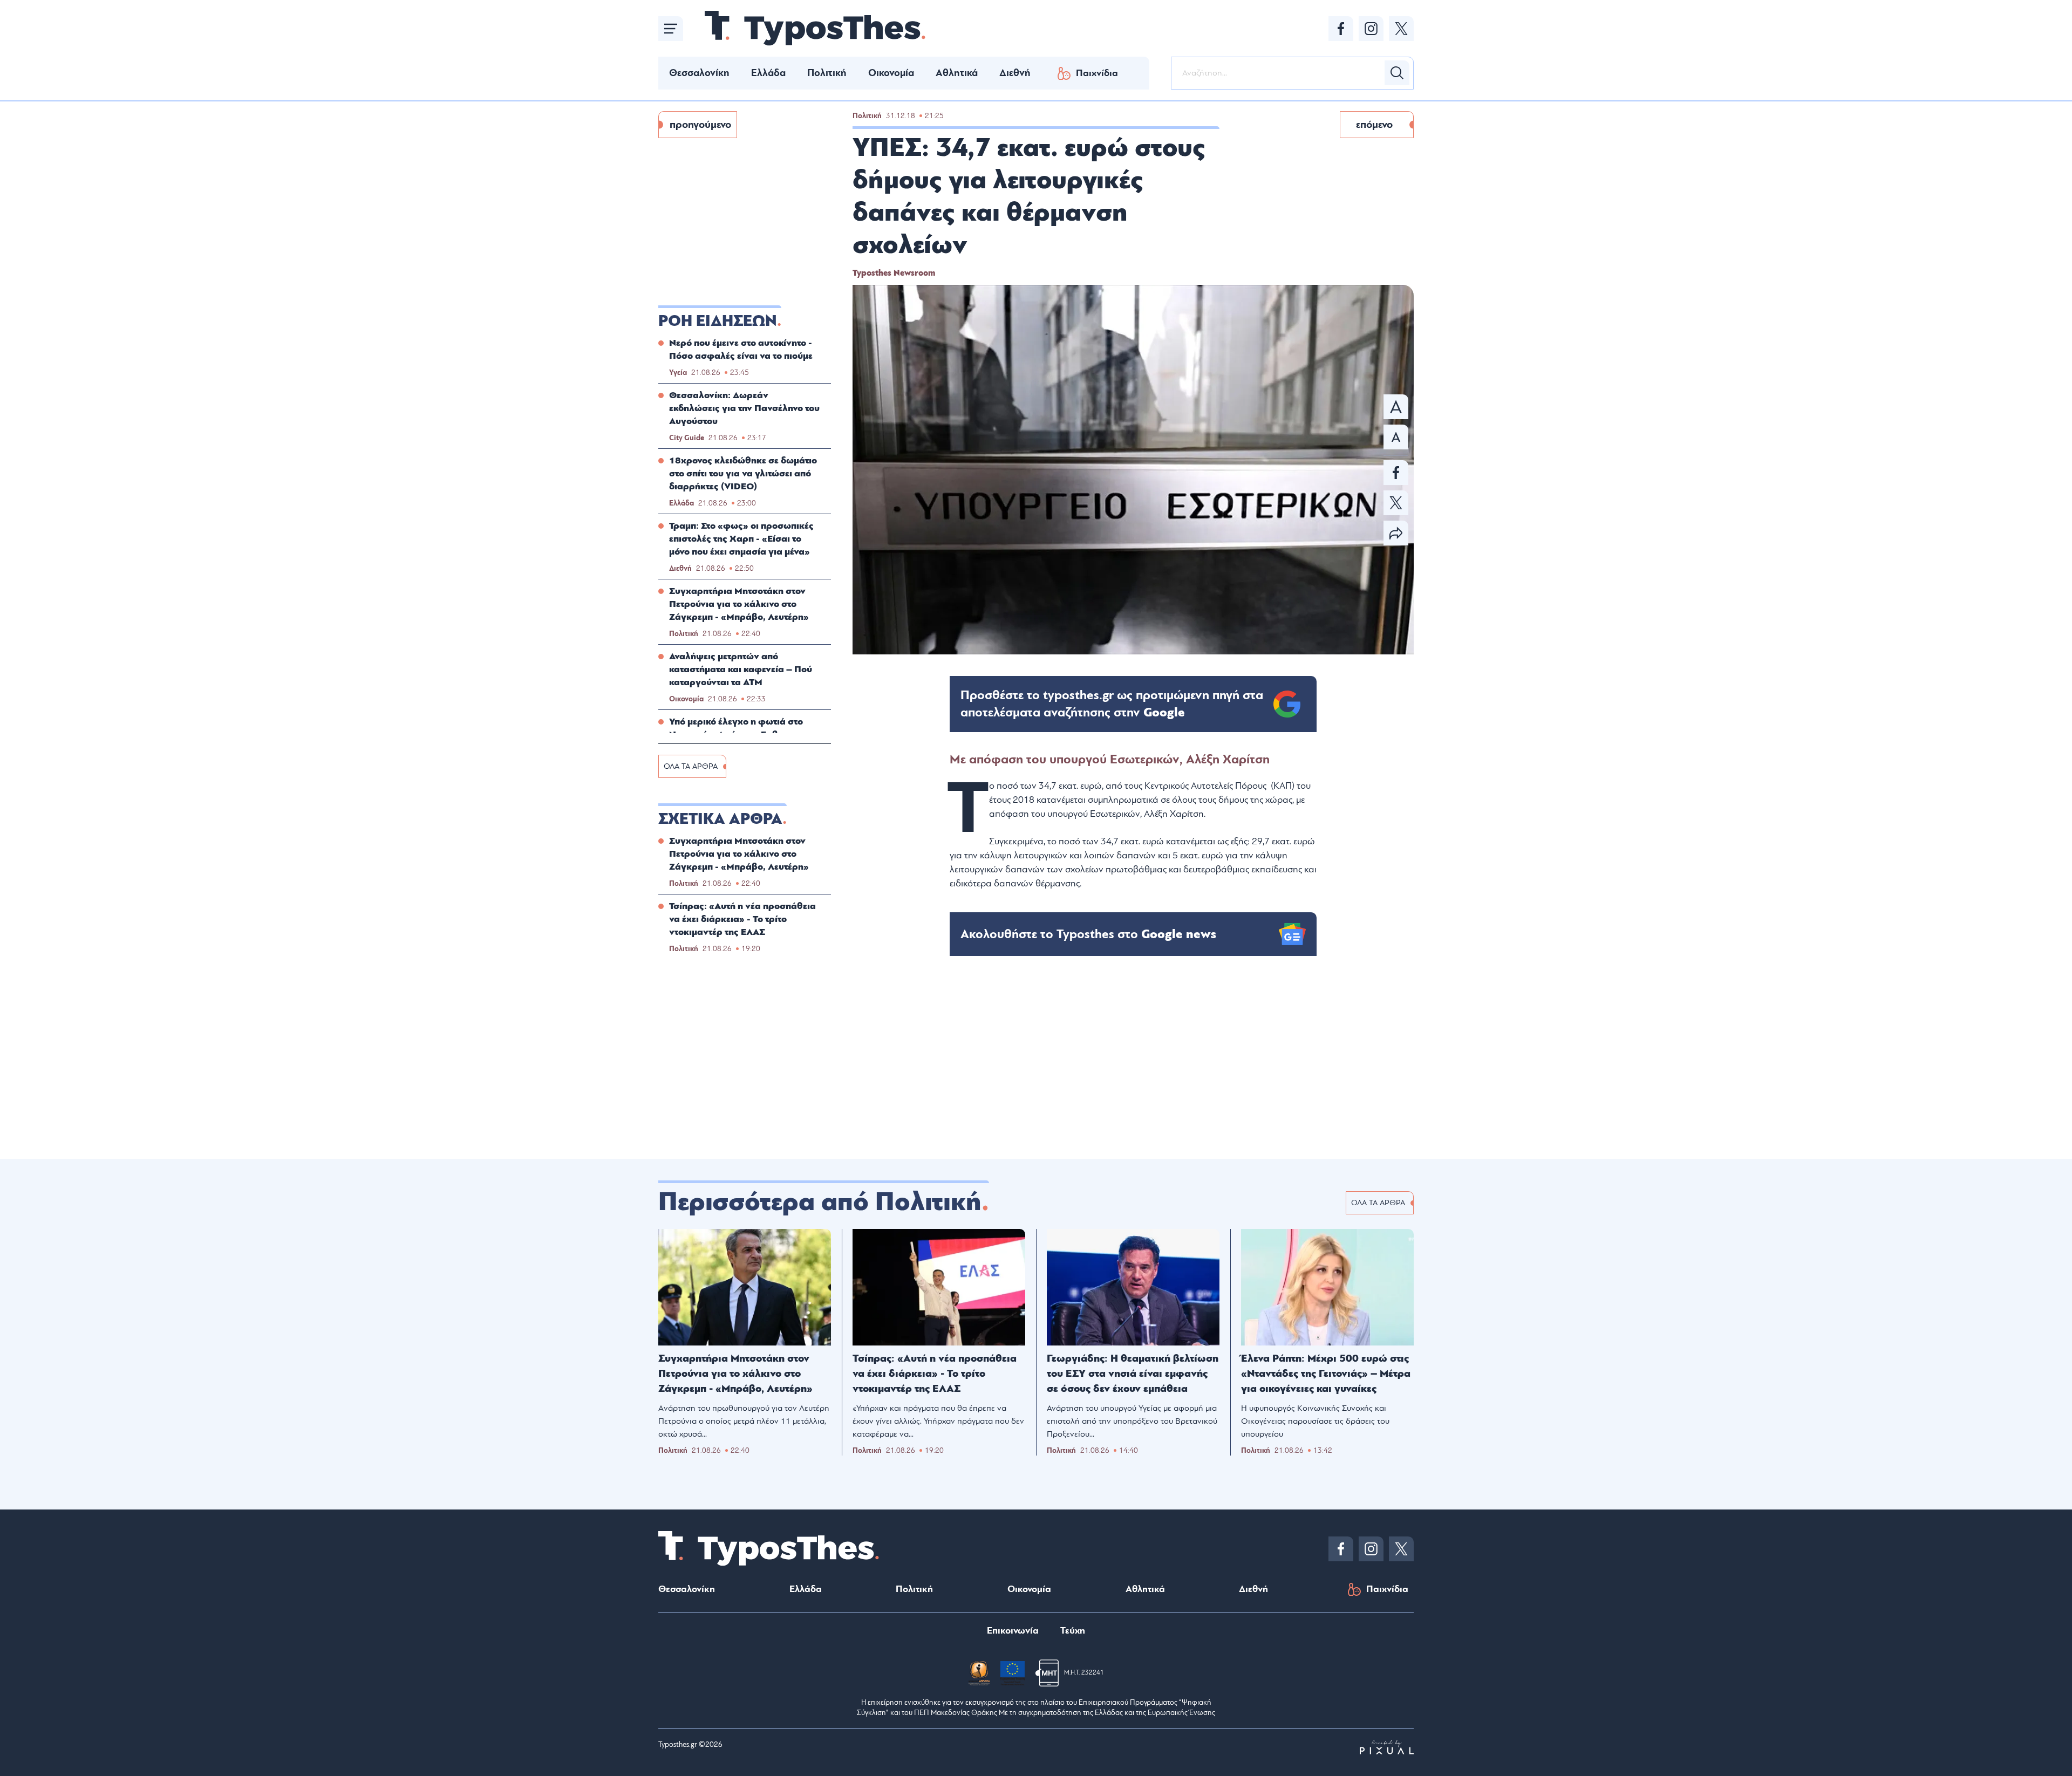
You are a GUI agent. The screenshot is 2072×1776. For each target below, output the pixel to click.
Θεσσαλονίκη (699, 73)
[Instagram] (1371, 29)
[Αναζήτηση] (1397, 73)
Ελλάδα (768, 73)
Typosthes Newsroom (894, 273)
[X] (1401, 29)
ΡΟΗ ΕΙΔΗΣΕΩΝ (718, 321)
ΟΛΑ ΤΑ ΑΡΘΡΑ (691, 766)
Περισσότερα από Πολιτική (820, 1202)
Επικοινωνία (1013, 1631)
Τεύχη (1073, 1631)
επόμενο (1374, 125)
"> (1112, 704)
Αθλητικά (957, 73)
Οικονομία (891, 73)
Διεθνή (1015, 73)
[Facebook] (1341, 29)
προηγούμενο (700, 125)
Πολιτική (827, 73)
